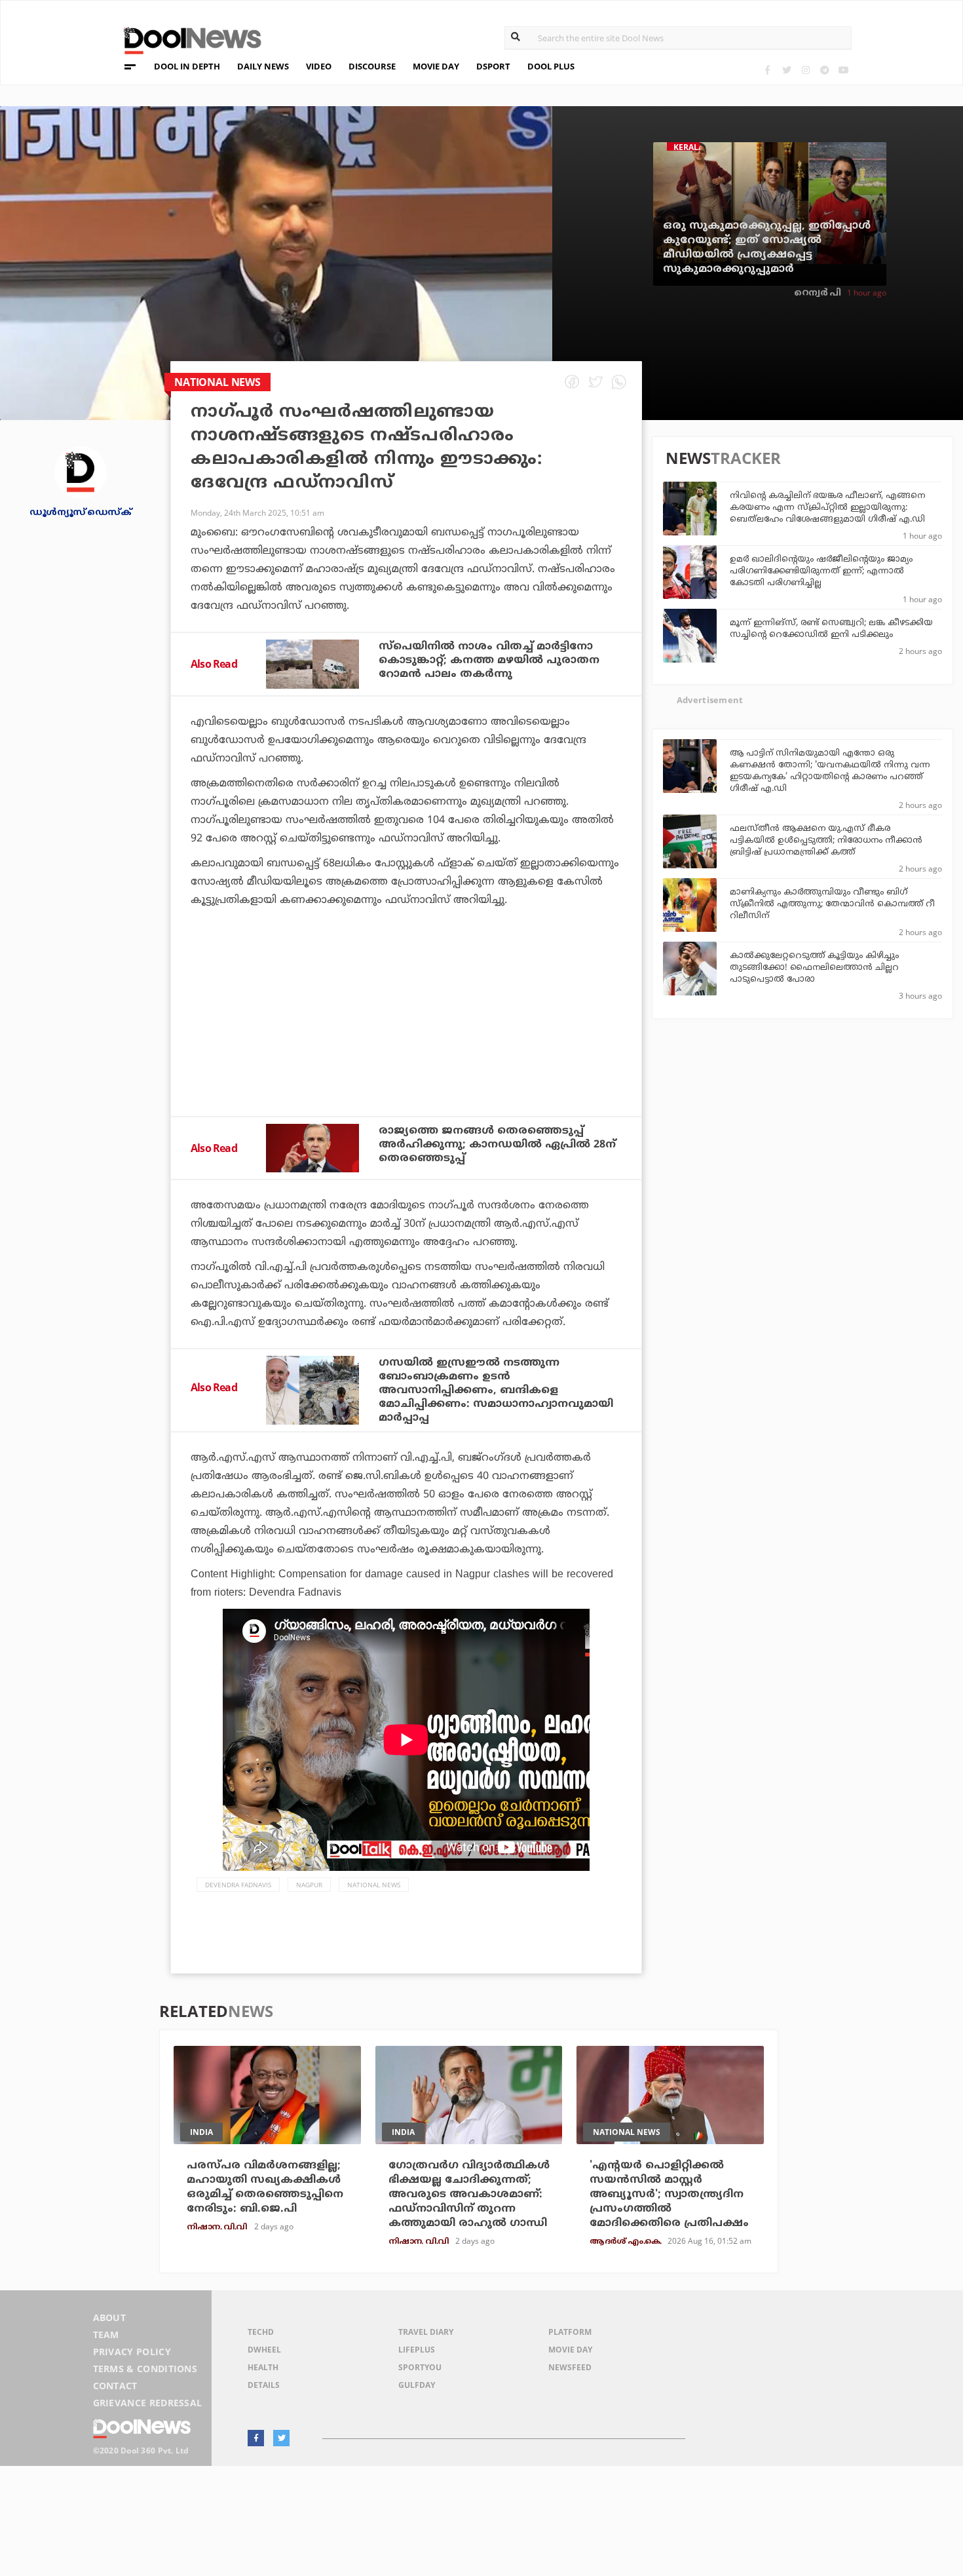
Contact (115, 2386)
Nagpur (309, 1885)
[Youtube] (843, 70)
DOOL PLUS (551, 66)
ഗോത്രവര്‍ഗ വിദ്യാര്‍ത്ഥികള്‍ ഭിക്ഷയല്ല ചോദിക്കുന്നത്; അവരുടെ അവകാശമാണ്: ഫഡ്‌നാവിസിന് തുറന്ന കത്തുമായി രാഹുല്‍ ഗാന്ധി (469, 2195)
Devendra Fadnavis (238, 1885)
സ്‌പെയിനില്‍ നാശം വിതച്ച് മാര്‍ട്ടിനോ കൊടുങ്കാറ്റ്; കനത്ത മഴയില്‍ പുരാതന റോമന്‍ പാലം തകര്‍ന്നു (489, 661)
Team (106, 2335)
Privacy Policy (132, 2352)
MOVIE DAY (436, 66)
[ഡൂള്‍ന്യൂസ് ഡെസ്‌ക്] (81, 471)
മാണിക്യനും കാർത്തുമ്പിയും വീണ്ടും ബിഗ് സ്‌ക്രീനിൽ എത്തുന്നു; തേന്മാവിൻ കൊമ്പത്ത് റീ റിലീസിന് (832, 904)
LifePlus (417, 2350)
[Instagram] (805, 70)
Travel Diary (426, 2332)
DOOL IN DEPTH (187, 66)
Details (264, 2385)
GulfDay (417, 2385)
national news (374, 1885)
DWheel (264, 2350)
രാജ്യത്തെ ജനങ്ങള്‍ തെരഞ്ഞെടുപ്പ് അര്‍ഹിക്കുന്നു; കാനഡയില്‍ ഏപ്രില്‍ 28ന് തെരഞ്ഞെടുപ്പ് (497, 1145)
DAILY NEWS (263, 66)
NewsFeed (570, 2367)
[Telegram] (824, 70)
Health (263, 2367)
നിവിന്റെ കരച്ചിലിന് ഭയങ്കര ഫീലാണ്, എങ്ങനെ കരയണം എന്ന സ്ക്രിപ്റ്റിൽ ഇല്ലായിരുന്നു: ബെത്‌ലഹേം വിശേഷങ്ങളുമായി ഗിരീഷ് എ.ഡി (827, 508)
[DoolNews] (187, 39)
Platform (570, 2332)
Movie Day (570, 2350)
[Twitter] (786, 70)
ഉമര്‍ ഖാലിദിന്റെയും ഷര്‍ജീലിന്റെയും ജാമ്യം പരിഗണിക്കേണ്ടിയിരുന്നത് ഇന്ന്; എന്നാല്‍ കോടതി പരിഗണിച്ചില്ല (821, 571)
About (110, 2317)
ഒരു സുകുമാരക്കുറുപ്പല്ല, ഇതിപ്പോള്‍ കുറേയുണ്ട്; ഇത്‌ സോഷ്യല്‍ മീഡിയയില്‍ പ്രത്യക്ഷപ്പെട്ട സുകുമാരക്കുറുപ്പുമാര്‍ (767, 248)
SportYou (420, 2367)
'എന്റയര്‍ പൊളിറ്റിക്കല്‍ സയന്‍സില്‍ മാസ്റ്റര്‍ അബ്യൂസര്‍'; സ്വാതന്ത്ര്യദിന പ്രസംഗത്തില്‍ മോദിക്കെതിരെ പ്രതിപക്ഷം (669, 2195)
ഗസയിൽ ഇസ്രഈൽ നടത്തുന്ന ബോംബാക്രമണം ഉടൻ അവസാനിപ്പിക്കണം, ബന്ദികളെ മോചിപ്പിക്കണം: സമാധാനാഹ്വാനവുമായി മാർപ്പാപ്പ (496, 1391)
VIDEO (319, 66)
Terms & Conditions (145, 2369)
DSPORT (493, 66)
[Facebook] (767, 70)
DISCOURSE (372, 66)
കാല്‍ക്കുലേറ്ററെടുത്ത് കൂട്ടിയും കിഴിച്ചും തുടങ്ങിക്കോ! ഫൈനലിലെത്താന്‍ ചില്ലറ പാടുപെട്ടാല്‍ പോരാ (814, 968)
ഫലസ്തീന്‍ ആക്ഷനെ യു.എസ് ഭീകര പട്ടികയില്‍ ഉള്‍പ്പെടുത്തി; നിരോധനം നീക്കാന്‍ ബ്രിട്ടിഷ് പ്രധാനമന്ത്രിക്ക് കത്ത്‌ (826, 841)
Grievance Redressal (148, 2403)
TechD (261, 2332)
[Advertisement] (406, 1047)
